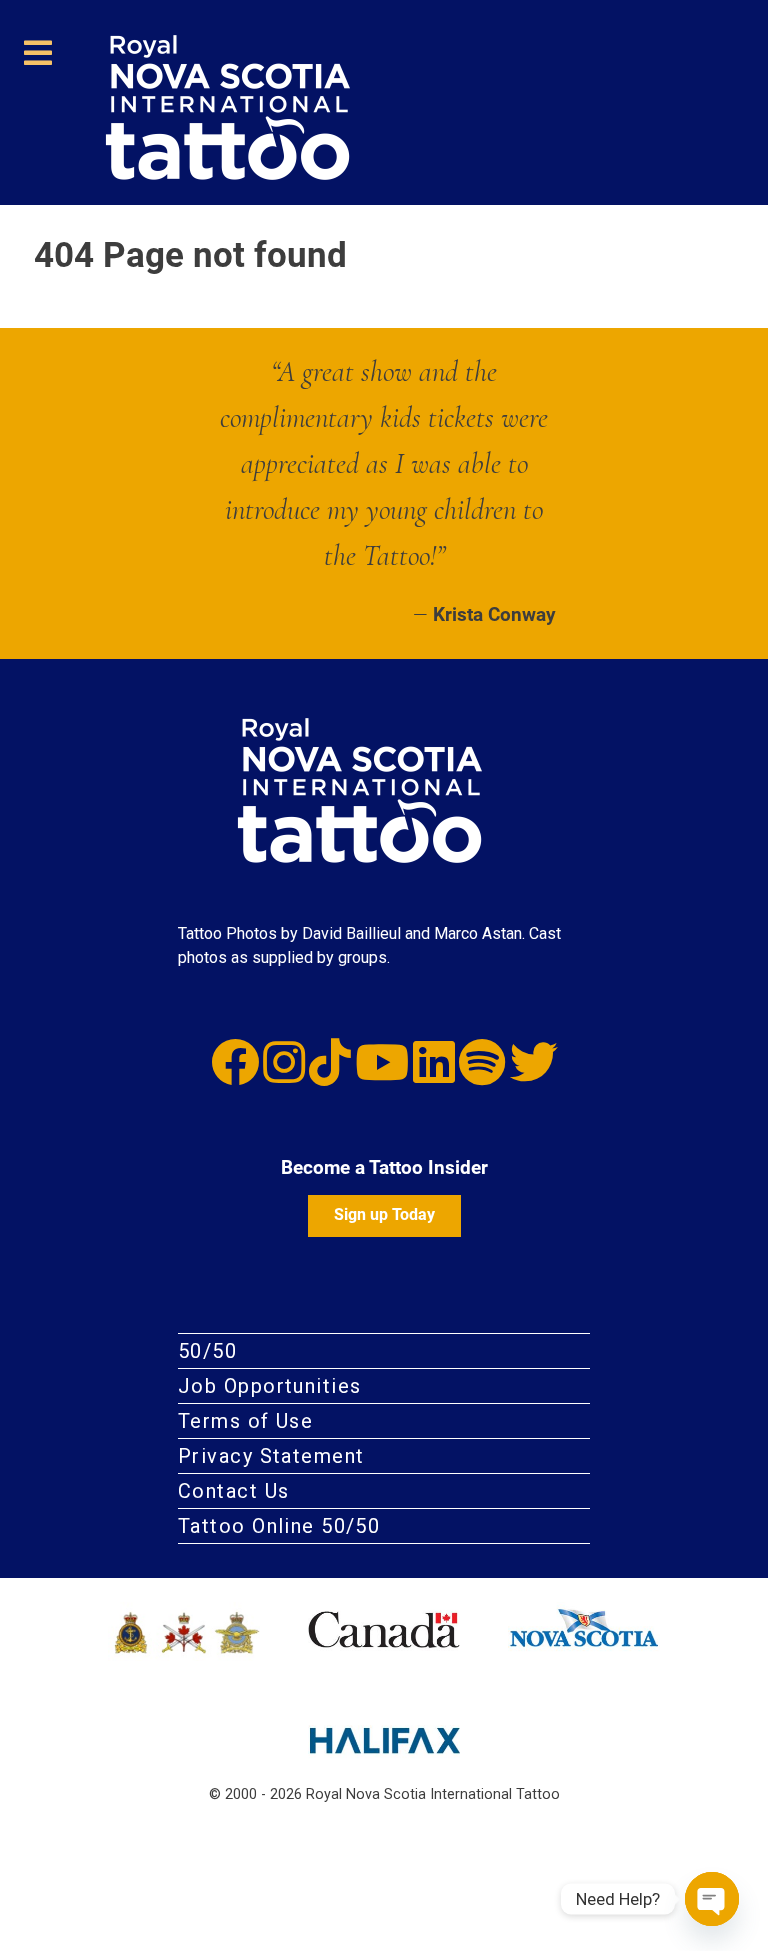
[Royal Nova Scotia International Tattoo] (400, 790)
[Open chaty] (712, 1899)
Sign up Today (384, 1214)
